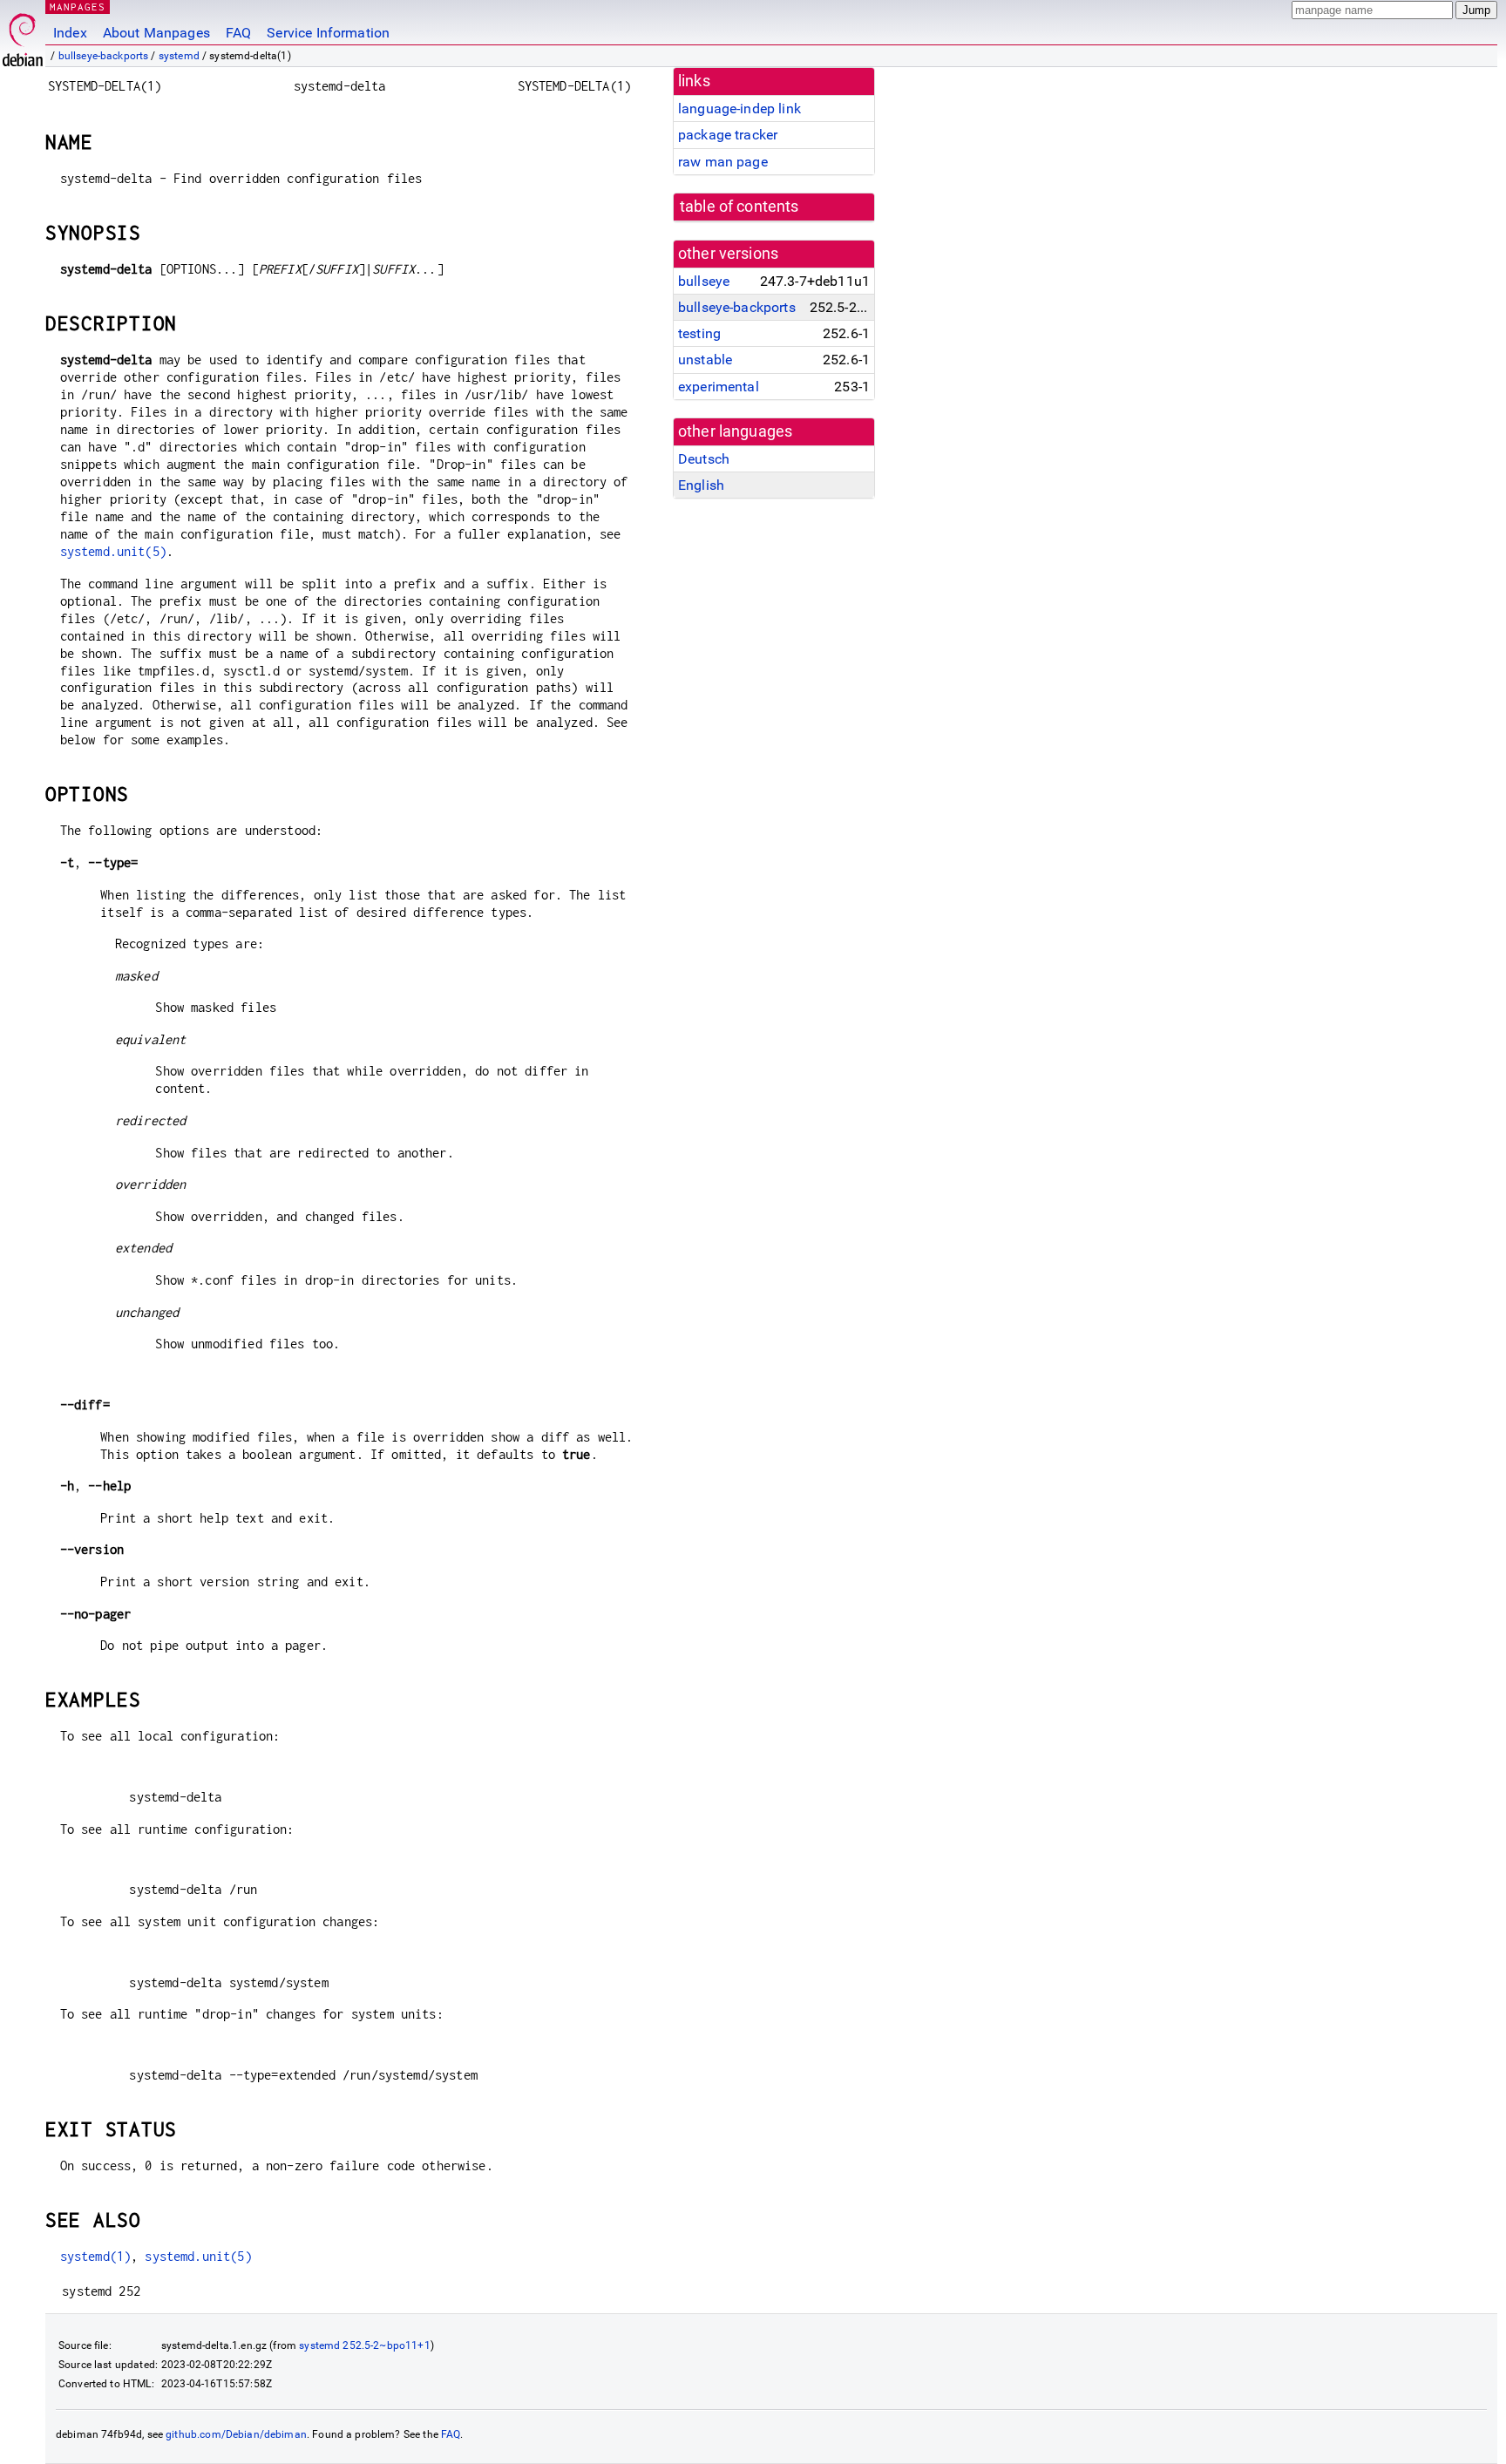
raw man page (723, 162)
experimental (719, 387)
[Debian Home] (23, 35)
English (701, 485)
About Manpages (156, 33)
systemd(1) (96, 2256)
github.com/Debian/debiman (236, 2434)
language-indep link (739, 109)
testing (699, 333)
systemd (179, 56)
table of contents (739, 207)
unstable (705, 360)
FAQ (238, 33)
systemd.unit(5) (113, 551)
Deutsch (704, 459)
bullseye (704, 281)
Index (70, 33)
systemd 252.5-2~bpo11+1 (364, 2345)
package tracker (728, 135)
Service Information (328, 33)
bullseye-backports (104, 56)
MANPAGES (78, 7)
